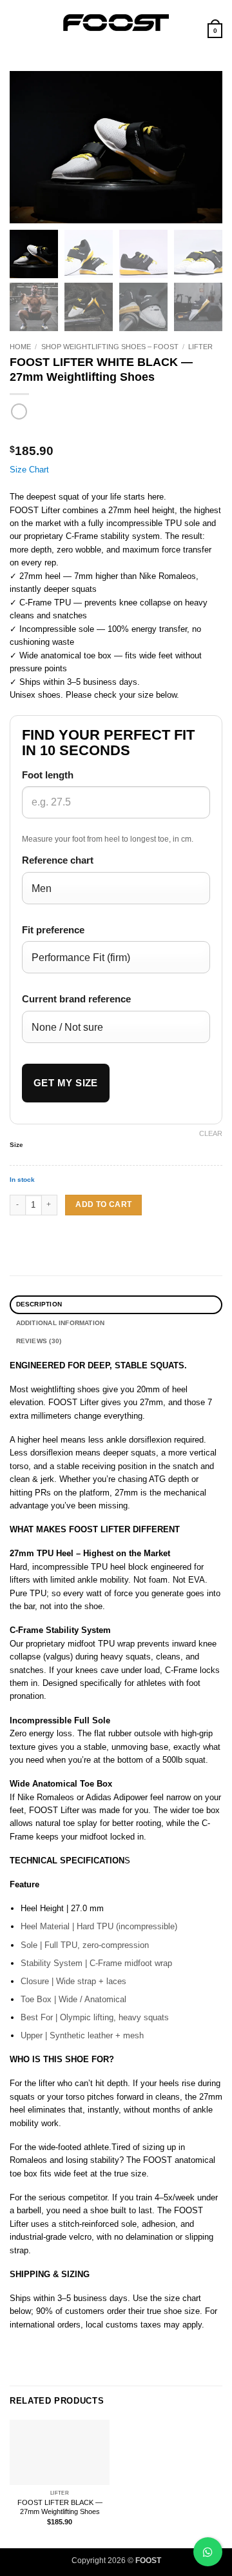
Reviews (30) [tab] (39, 1341)
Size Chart (29, 470)
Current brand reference (76, 999)
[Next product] (19, 412)
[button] (16, 22)
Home (20, 347)
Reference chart (58, 860)
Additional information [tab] (61, 1323)
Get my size (66, 1083)
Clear (211, 1133)
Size (16, 1145)
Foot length (48, 775)
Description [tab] (39, 1304)
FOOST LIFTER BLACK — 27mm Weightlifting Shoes (60, 2507)
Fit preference (53, 930)
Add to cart (103, 1204)
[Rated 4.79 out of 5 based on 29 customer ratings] (116, 434)
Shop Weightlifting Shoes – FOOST (110, 347)
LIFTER (200, 347)
